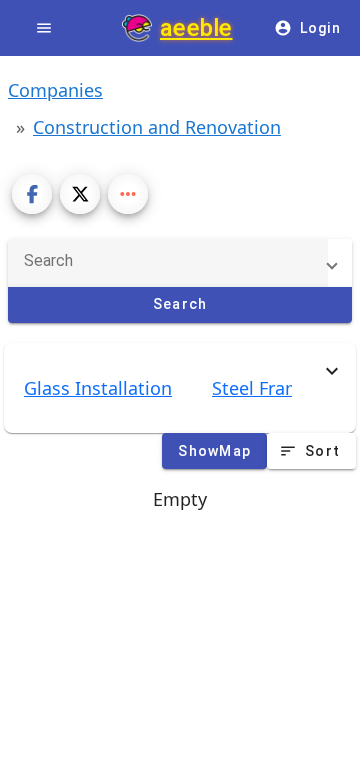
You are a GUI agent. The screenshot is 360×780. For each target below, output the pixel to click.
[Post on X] (80, 194)
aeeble (196, 28)
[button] (172, 263)
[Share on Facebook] (32, 194)
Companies (55, 90)
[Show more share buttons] (128, 194)
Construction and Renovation (157, 127)
